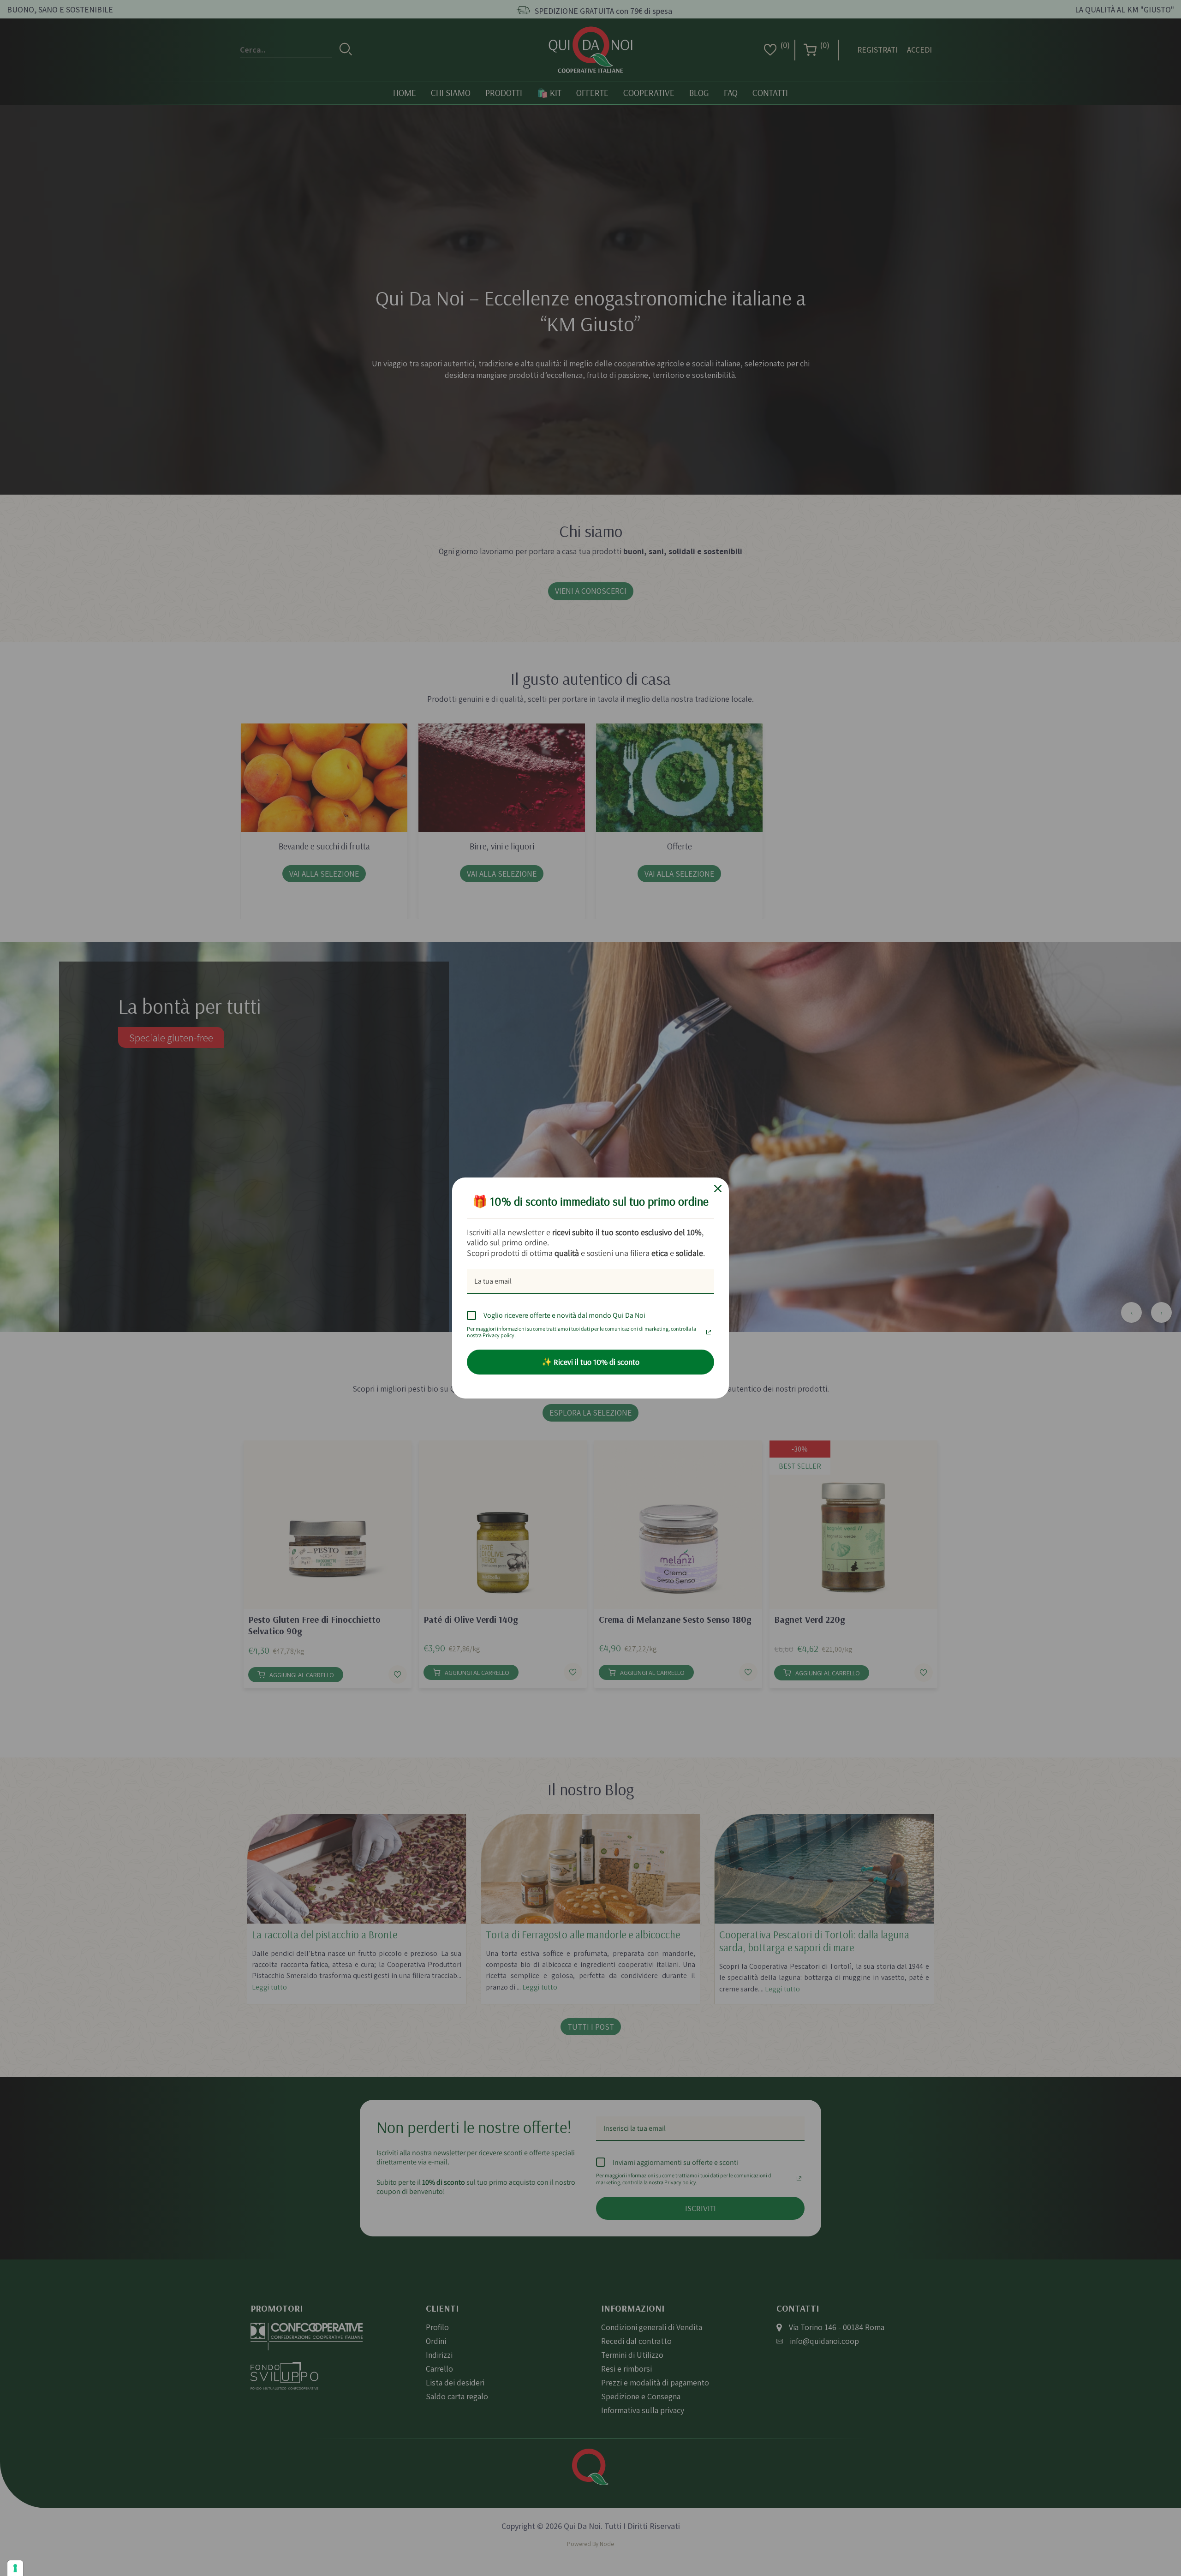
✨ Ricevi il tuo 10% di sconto (590, 1362)
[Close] (718, 1189)
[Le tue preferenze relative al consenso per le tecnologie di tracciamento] (15, 2568)
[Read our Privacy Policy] (709, 1330)
